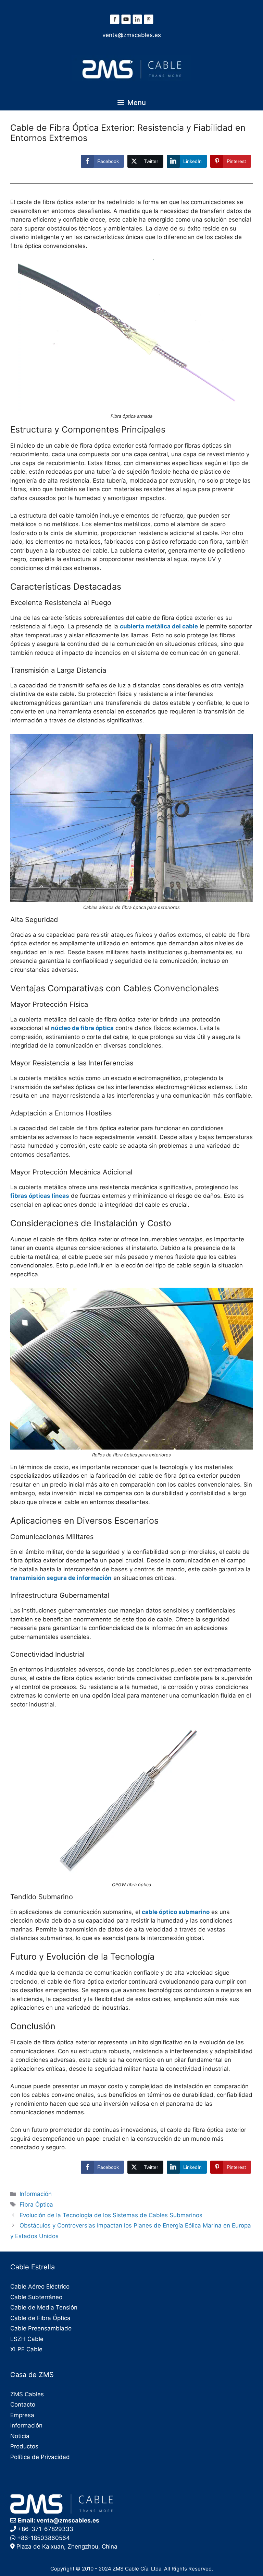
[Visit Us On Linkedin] (137, 23)
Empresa (22, 2415)
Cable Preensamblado (41, 2328)
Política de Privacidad (40, 2457)
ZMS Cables (27, 2394)
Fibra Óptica (36, 2205)
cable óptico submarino (176, 1912)
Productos (24, 2446)
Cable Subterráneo (36, 2297)
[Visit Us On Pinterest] (148, 23)
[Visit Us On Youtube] (126, 23)
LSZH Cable (27, 2339)
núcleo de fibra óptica (82, 1028)
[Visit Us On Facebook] (115, 23)
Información (36, 2194)
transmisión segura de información (61, 1578)
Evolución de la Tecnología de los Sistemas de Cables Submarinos (111, 2215)
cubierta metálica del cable (159, 626)
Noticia (20, 2436)
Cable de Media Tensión (44, 2307)
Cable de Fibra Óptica (40, 2318)
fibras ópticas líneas (40, 1196)
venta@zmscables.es (132, 35)
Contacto (23, 2404)
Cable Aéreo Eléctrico (40, 2287)
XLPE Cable (26, 2349)
